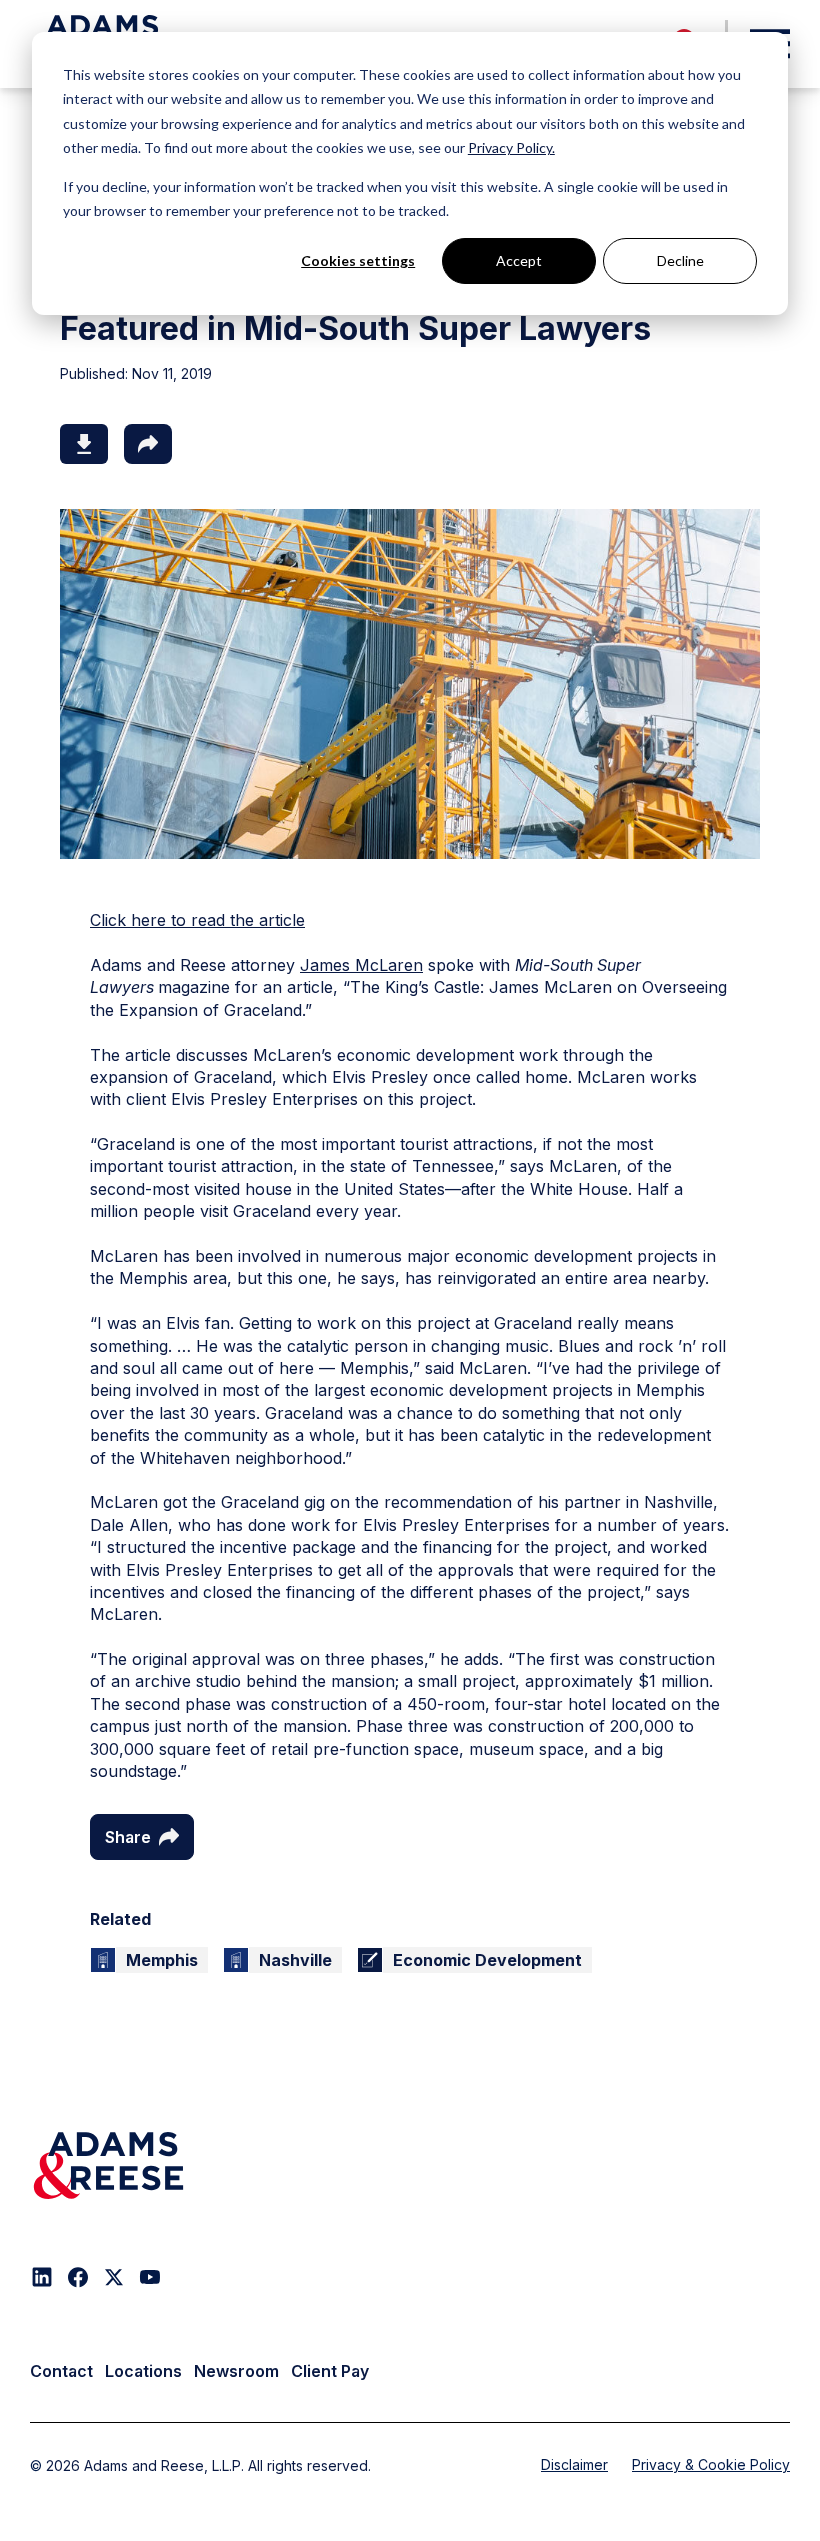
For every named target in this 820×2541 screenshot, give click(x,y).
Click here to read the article (197, 920)
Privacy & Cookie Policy (711, 2464)
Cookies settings (358, 260)
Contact (61, 2371)
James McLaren (361, 965)
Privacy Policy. (511, 147)
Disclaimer (574, 2464)
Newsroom (236, 2371)
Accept (519, 260)
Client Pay (330, 2371)
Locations (143, 2371)
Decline (680, 260)
